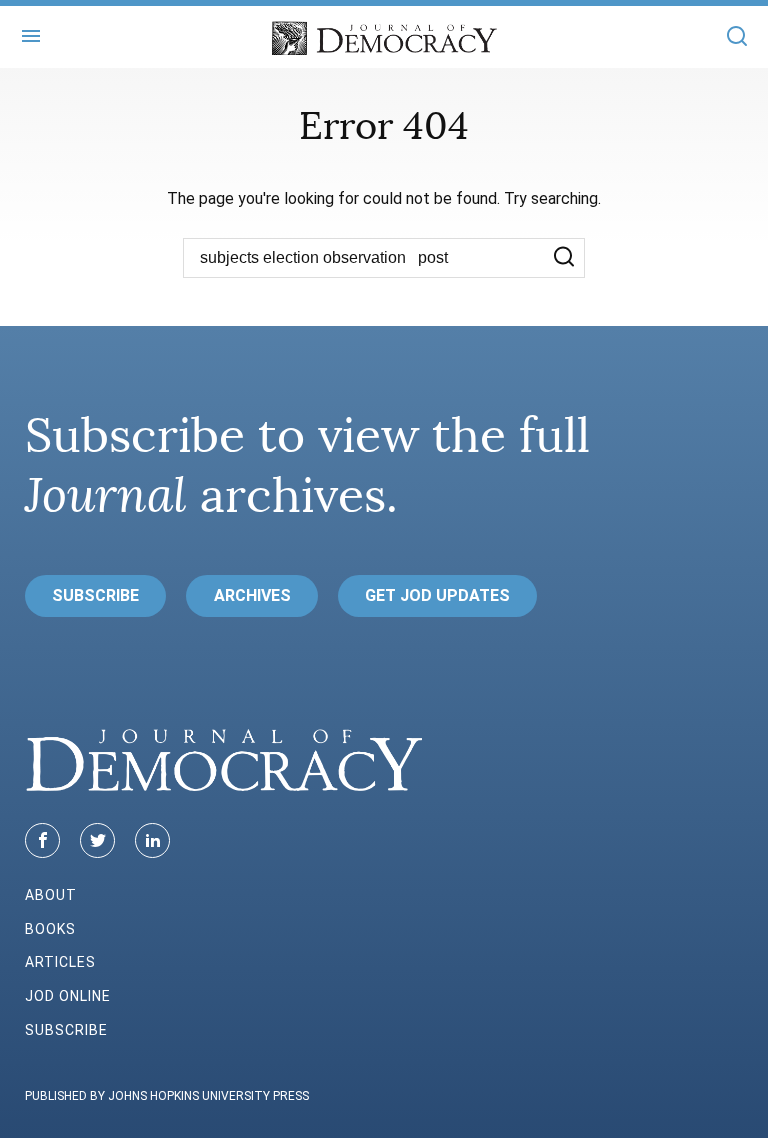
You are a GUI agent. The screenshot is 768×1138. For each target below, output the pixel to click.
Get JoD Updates (437, 595)
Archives (252, 595)
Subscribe (95, 595)
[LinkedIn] (152, 840)
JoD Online (68, 996)
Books (50, 929)
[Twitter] (97, 840)
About (51, 895)
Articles (60, 962)
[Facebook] (42, 840)
